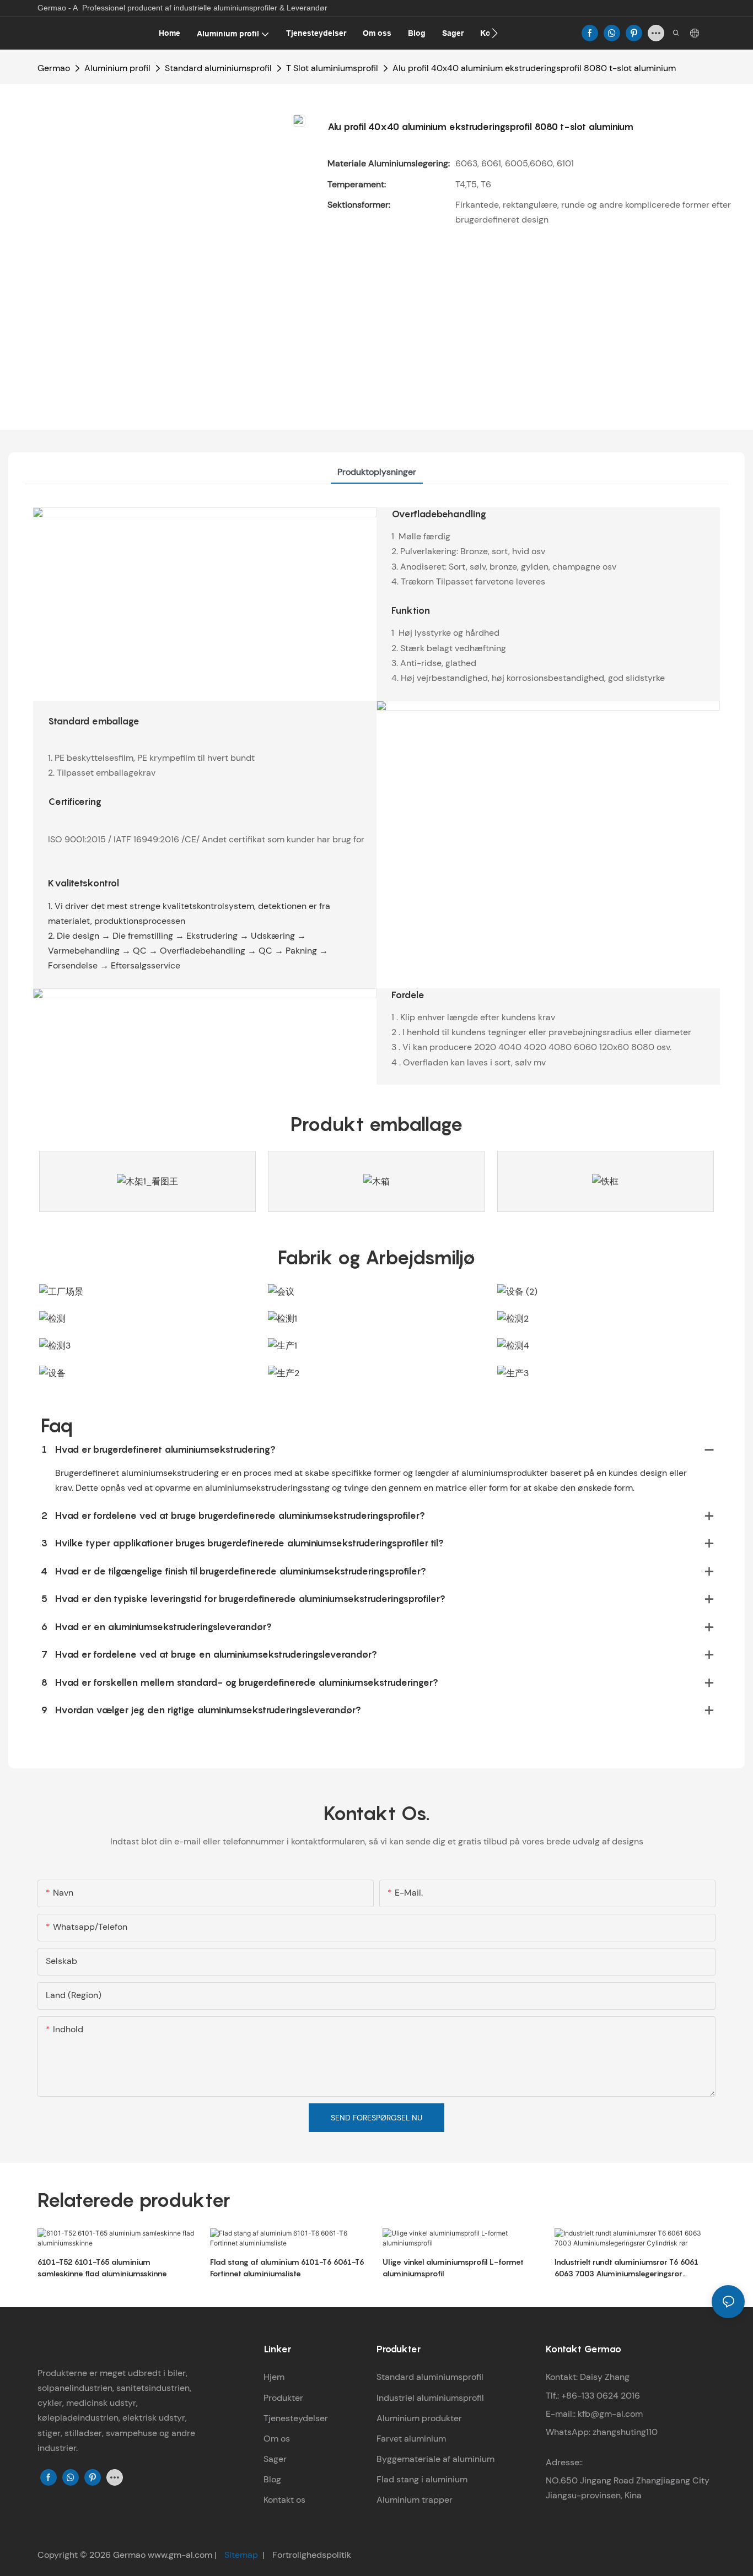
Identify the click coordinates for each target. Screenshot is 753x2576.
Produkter (283, 2398)
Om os (277, 2439)
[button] (495, 33)
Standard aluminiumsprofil (218, 68)
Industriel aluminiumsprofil (430, 2398)
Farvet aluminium (411, 2439)
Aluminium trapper (415, 2500)
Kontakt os (284, 2500)
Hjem (274, 2377)
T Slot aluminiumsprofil (332, 68)
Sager (275, 2459)
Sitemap (241, 2555)
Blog (272, 2479)
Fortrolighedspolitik (311, 2555)
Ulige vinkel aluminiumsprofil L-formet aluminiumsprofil (453, 2267)
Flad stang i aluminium (422, 2479)
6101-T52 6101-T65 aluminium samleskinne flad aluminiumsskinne (102, 2267)
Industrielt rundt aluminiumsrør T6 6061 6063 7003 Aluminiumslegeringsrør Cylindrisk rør (626, 2268)
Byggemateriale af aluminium (435, 2459)
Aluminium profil (117, 68)
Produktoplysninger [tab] (377, 472)
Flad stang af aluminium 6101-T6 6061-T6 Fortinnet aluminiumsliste (287, 2267)
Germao (54, 68)
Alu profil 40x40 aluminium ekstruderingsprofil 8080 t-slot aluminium (534, 68)
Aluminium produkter (419, 2418)
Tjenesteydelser (296, 2418)
